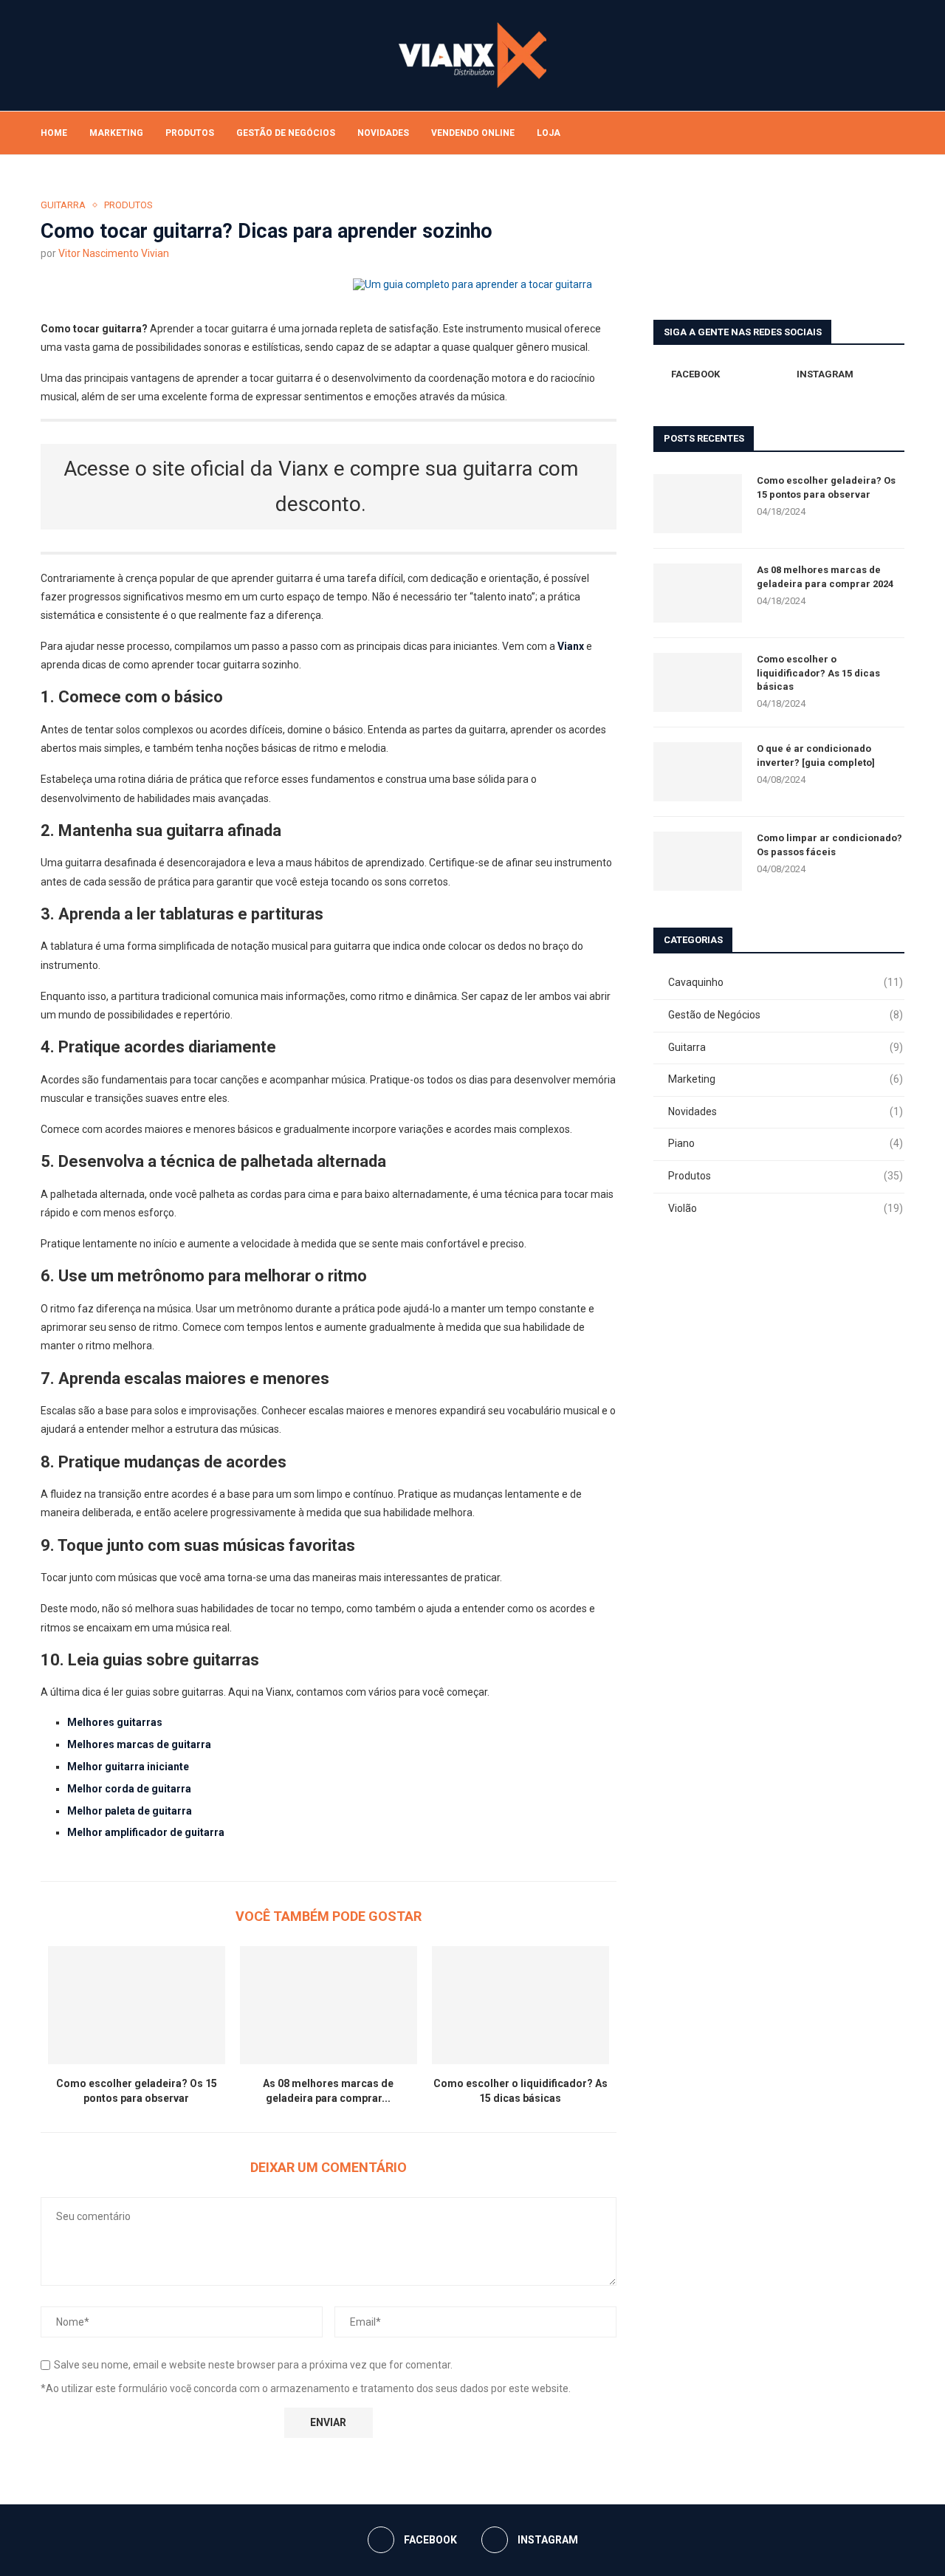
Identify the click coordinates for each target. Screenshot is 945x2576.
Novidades (383, 133)
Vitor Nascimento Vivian (114, 253)
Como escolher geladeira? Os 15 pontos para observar (826, 487)
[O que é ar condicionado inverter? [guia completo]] (698, 772)
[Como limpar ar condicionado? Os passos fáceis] (698, 861)
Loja (549, 133)
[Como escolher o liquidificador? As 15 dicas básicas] (520, 2005)
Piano (786, 1143)
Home (54, 133)
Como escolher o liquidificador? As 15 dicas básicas (818, 672)
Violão (786, 1208)
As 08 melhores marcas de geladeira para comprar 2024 (825, 576)
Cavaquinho (786, 982)
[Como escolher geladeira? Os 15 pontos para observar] (137, 2005)
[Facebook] (860, 133)
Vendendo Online (473, 133)
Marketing (116, 133)
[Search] (897, 133)
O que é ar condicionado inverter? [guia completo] (816, 755)
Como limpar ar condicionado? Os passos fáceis (829, 845)
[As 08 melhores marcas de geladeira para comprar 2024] (329, 2005)
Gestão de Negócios (286, 133)
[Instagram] (876, 133)
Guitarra (786, 1047)
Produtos (190, 133)
